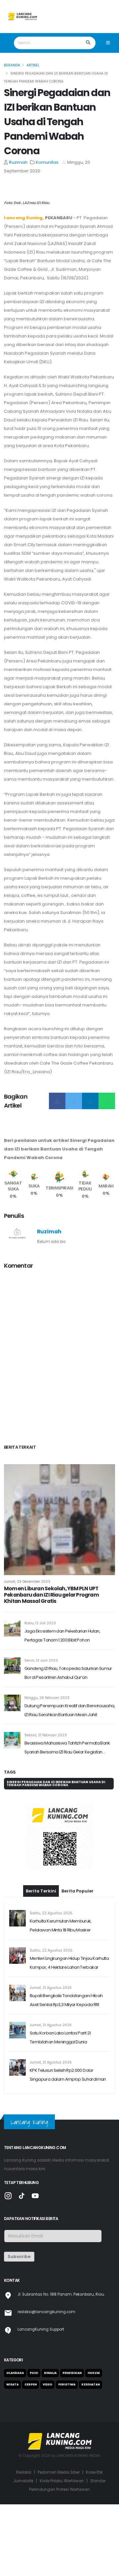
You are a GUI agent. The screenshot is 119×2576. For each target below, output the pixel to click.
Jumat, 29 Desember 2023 (27, 1582)
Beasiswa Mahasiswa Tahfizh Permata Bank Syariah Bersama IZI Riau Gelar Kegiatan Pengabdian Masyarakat (67, 1748)
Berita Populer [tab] (78, 1891)
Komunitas (47, 162)
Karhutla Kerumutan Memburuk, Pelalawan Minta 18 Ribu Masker (61, 1925)
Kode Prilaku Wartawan (62, 2481)
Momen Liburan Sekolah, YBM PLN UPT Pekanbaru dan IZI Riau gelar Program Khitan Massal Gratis (51, 1595)
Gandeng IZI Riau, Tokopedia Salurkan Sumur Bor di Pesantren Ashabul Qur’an (68, 1673)
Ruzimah (18, 162)
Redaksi (24, 2472)
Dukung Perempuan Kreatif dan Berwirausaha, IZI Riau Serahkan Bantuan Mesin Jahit (70, 1710)
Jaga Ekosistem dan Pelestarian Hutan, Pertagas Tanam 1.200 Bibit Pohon (62, 1636)
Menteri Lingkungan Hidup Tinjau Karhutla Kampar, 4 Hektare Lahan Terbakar (69, 1963)
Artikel (33, 65)
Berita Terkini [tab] (41, 1891)
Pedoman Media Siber (59, 2472)
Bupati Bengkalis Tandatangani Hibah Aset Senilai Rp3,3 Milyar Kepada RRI (66, 2000)
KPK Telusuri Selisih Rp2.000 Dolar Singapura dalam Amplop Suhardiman (68, 2075)
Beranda (12, 65)
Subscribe (19, 2257)
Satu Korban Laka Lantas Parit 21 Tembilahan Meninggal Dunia (60, 2037)
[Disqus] (59, 1358)
